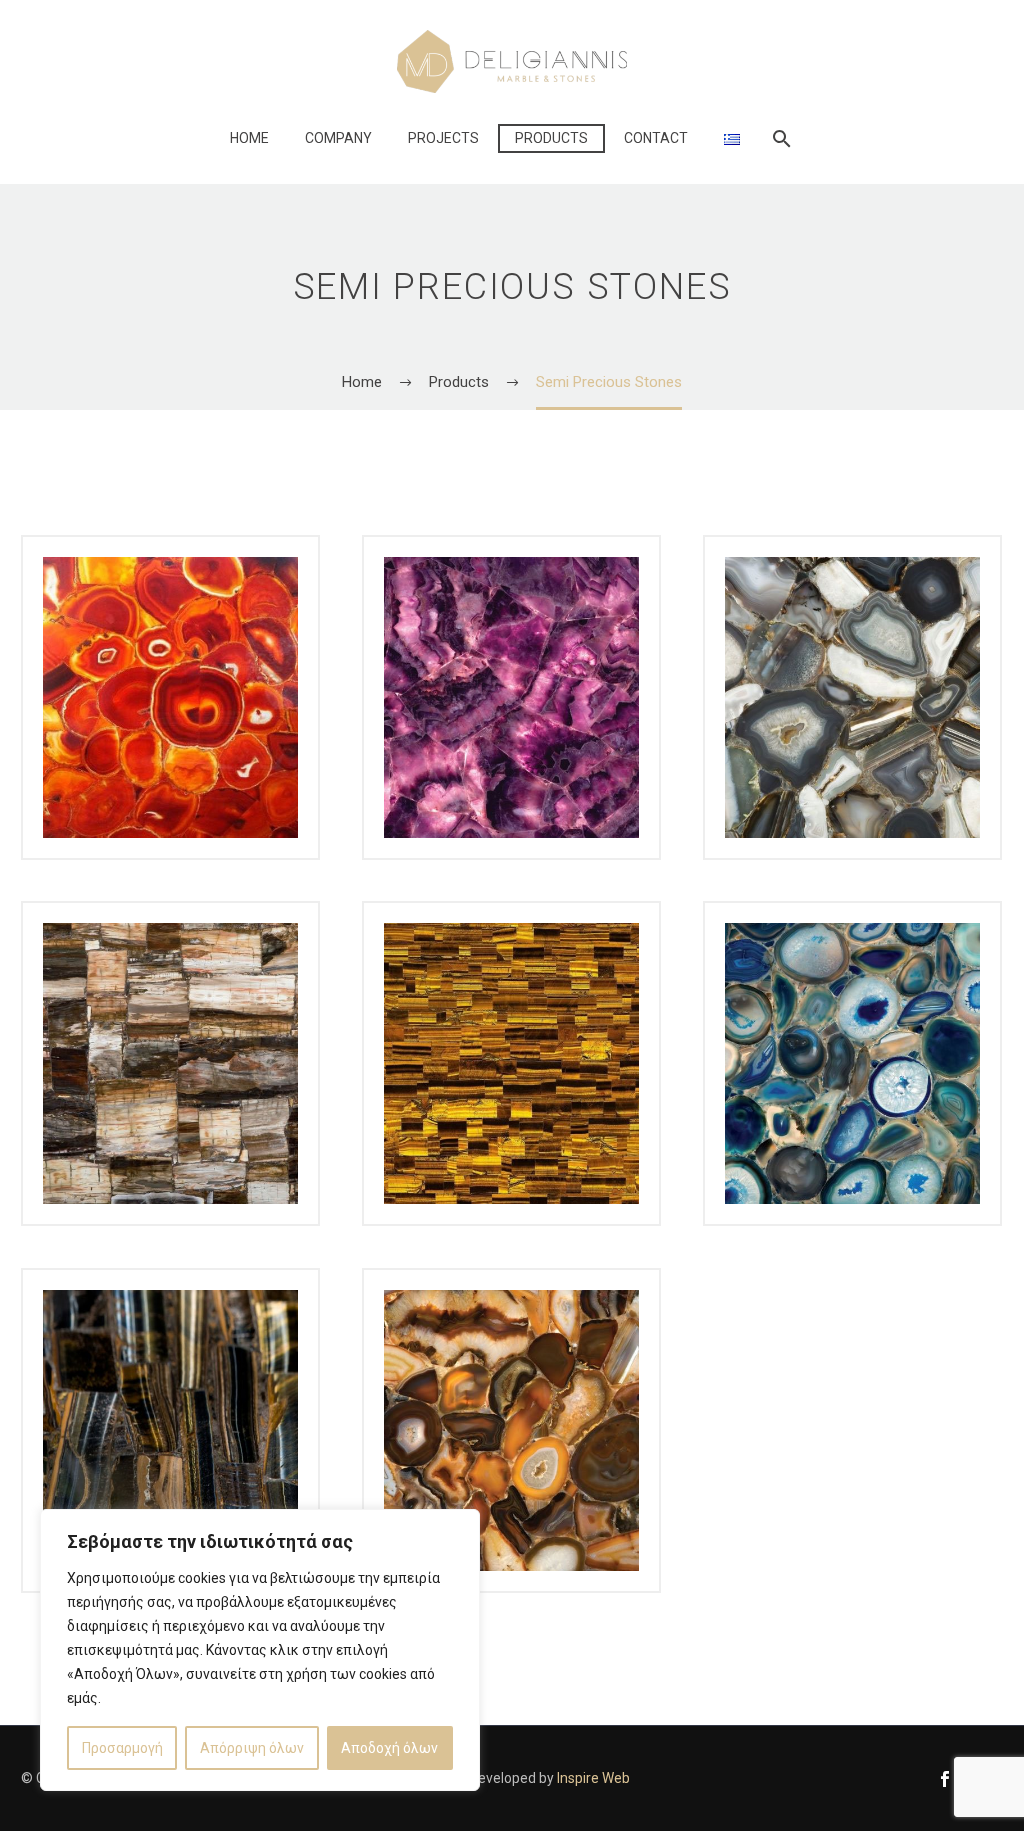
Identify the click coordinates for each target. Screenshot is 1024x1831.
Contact (656, 138)
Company (338, 138)
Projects (443, 138)
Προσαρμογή (122, 1748)
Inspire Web (593, 1778)
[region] (260, 1650)
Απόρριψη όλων (252, 1748)
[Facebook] (945, 1779)
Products (551, 138)
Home (249, 138)
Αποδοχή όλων (389, 1748)
